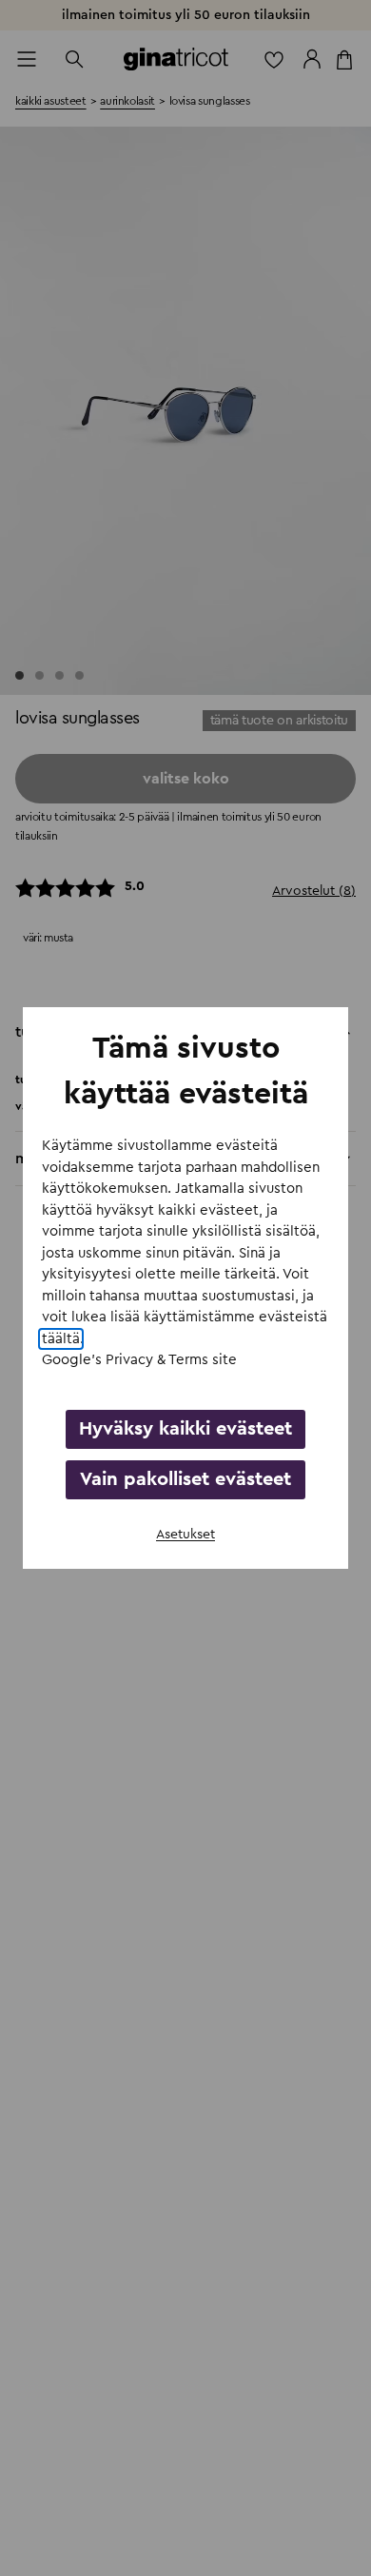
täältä (61, 1339)
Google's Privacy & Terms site (139, 1360)
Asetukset (185, 1535)
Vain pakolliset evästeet (185, 1479)
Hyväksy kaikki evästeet (185, 1429)
